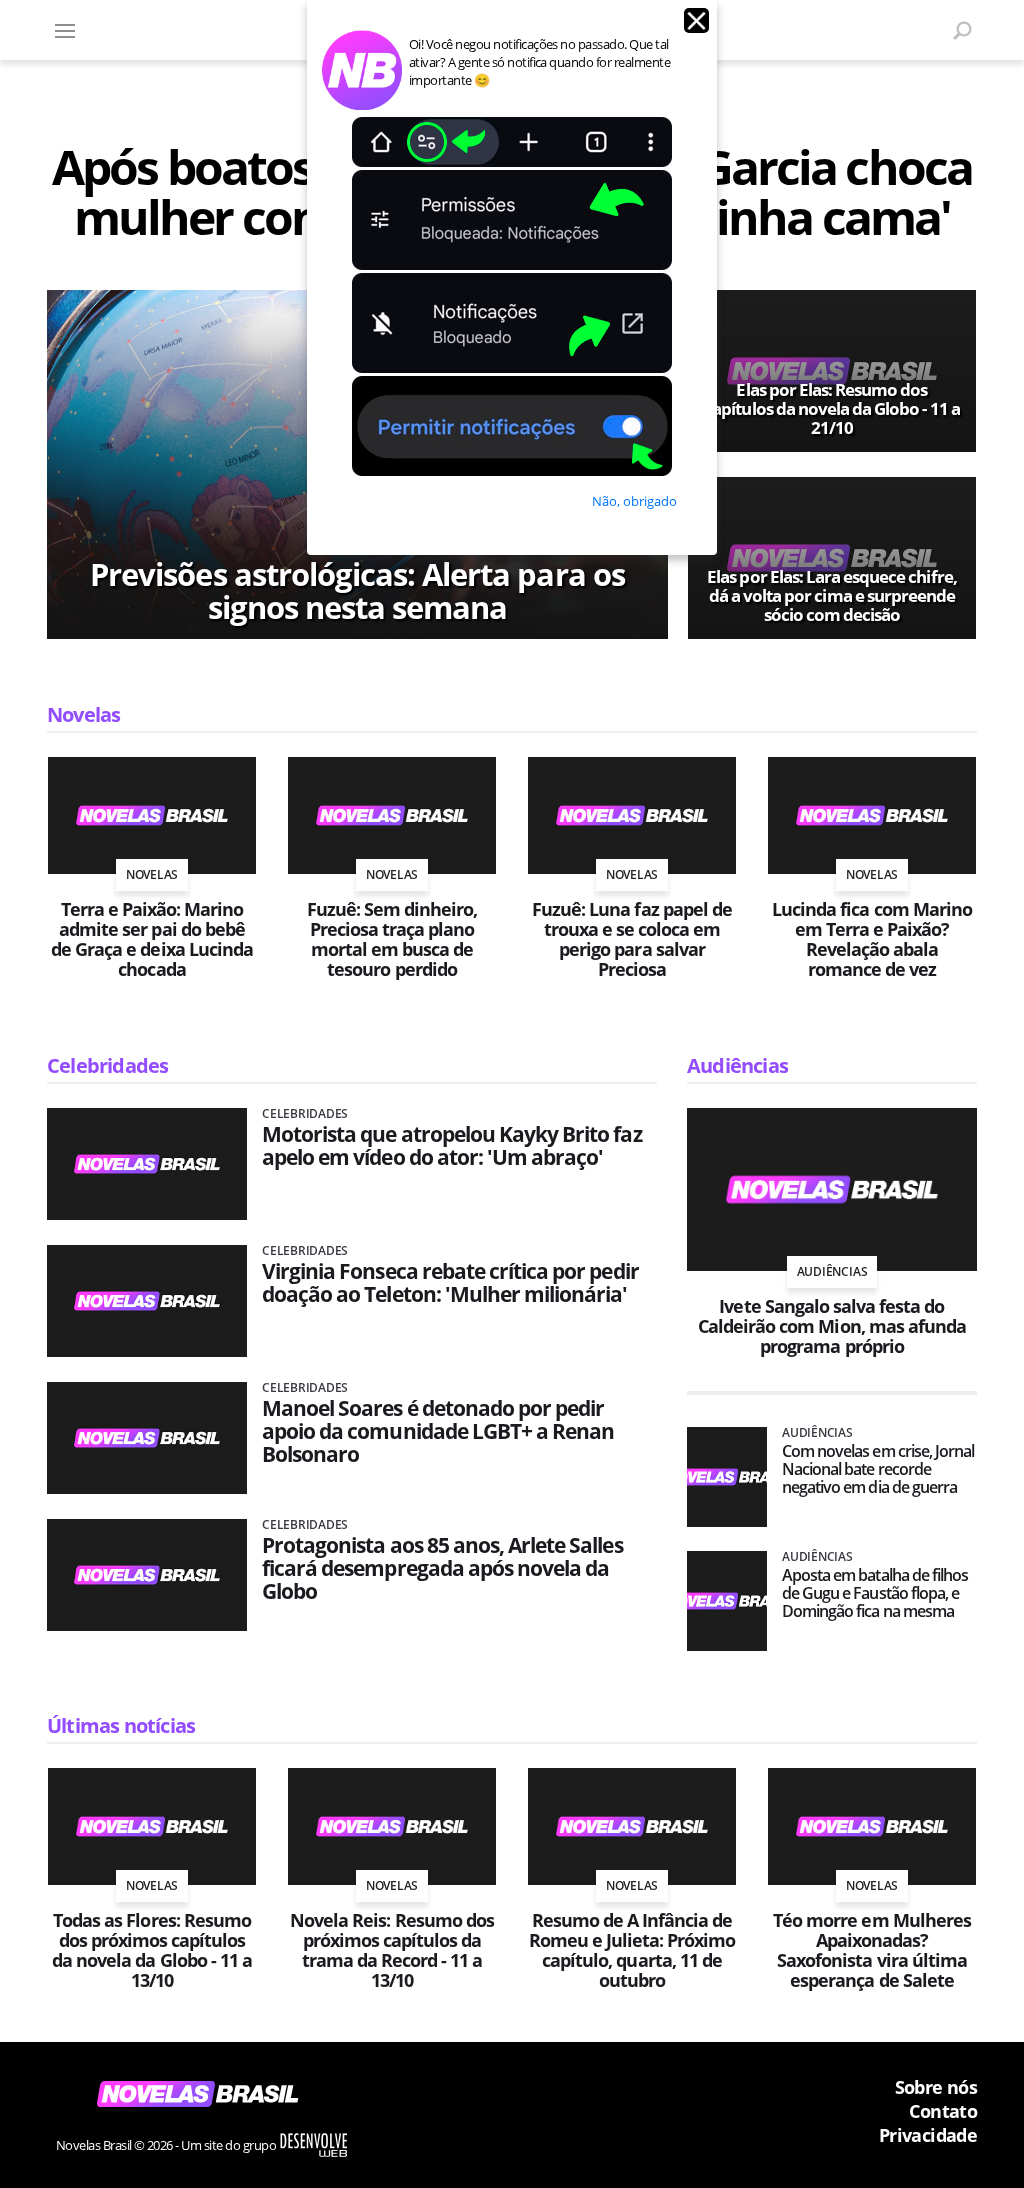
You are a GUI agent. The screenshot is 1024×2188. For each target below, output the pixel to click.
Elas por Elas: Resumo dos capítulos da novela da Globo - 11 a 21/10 (831, 408)
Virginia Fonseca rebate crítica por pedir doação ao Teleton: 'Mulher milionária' (450, 1283)
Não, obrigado (634, 501)
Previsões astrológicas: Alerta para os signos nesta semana (357, 591)
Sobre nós (936, 2087)
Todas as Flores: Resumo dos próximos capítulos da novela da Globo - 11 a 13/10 (152, 1950)
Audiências (737, 1065)
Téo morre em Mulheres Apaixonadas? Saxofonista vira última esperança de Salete (872, 1950)
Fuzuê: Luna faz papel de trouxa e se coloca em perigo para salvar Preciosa (632, 939)
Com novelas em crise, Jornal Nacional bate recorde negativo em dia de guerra (878, 1469)
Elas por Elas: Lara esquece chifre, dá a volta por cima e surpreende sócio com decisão (831, 595)
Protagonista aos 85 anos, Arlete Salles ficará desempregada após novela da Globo (442, 1568)
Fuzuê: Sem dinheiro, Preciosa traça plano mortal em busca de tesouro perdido (392, 939)
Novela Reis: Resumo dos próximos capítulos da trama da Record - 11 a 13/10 (392, 1950)
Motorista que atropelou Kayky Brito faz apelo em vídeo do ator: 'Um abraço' (452, 1146)
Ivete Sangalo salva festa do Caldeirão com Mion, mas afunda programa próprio (832, 1326)
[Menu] (65, 30)
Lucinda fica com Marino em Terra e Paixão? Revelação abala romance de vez (872, 939)
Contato (943, 2111)
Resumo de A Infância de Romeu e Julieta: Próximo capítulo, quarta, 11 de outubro (632, 1950)
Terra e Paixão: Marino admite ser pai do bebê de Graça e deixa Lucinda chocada (152, 939)
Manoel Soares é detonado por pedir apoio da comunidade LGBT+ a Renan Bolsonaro (438, 1431)
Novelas (83, 714)
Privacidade (928, 2135)
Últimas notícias (121, 1725)
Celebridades (107, 1065)
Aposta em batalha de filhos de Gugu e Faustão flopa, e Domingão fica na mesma (875, 1593)
